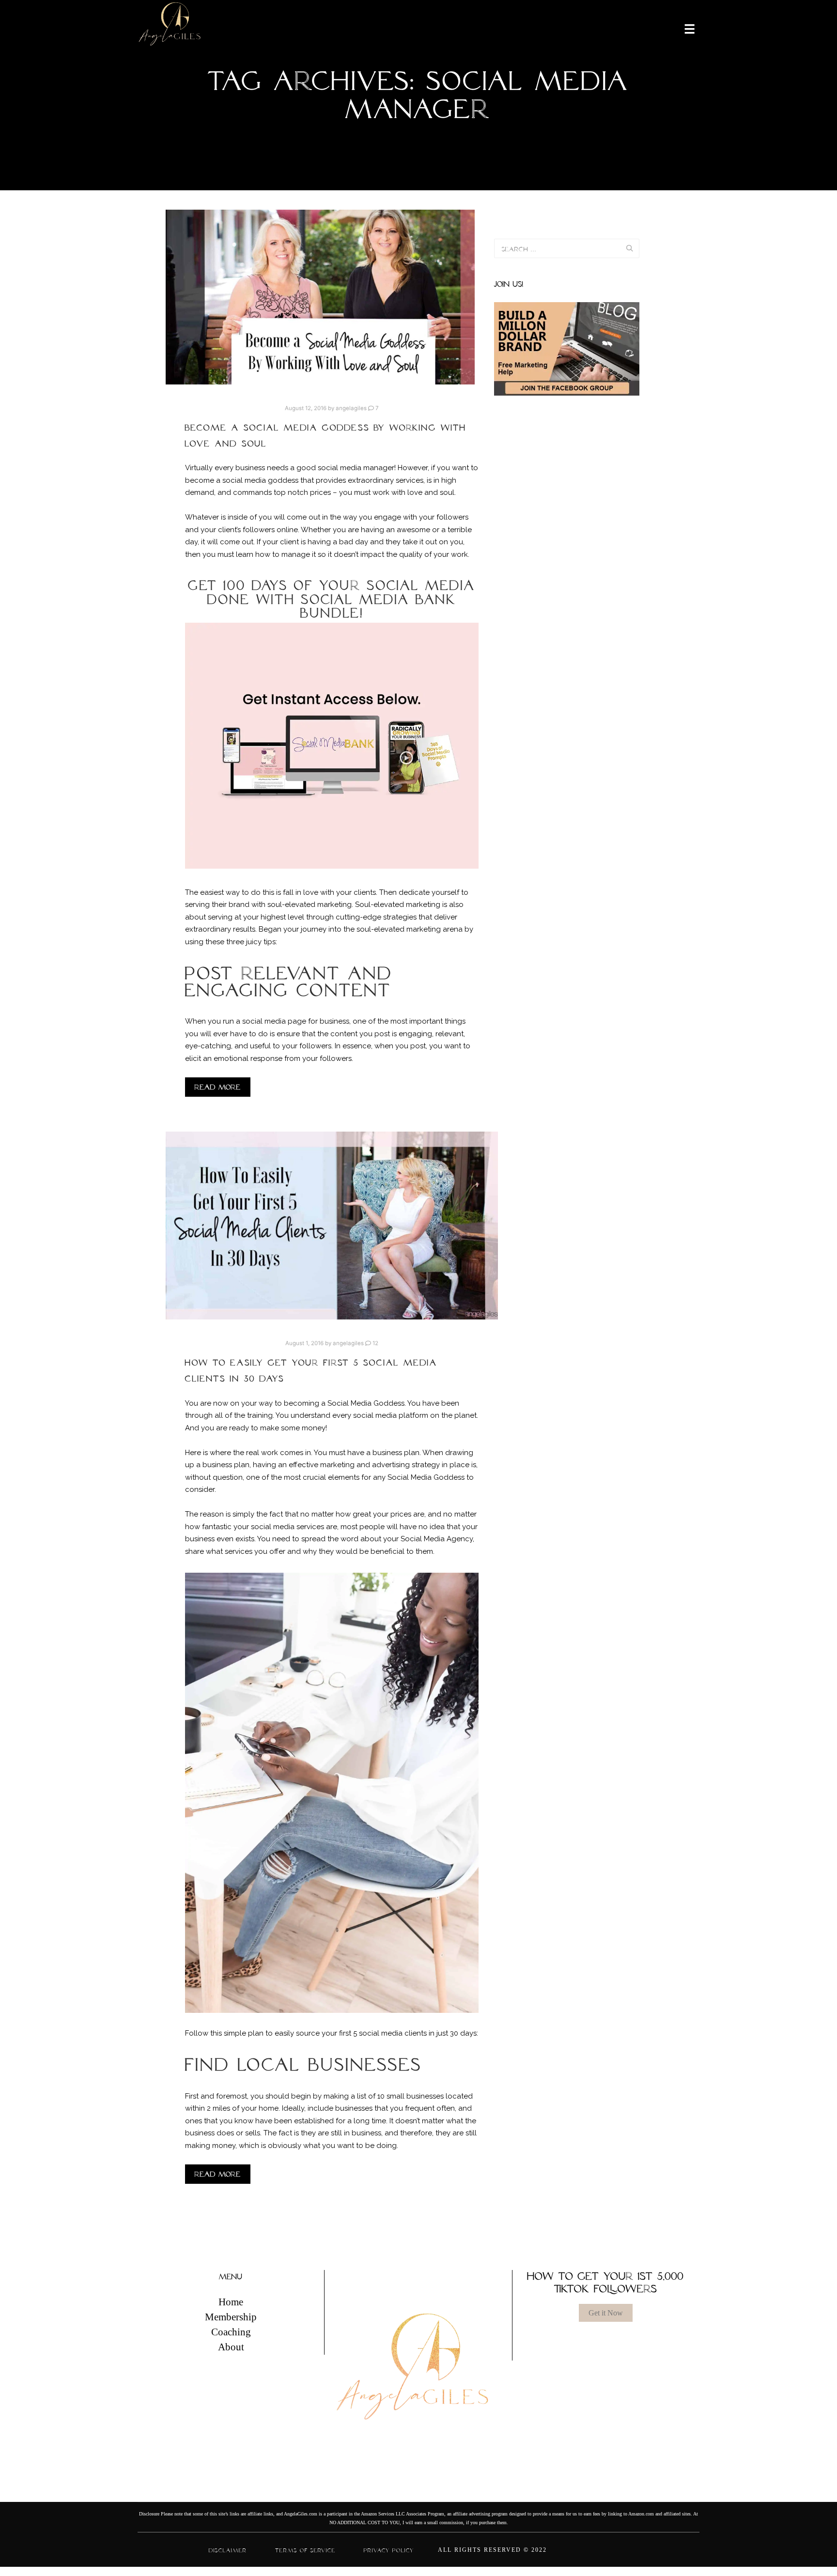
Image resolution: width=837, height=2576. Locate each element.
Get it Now (606, 2313)
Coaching (231, 2332)
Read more (218, 1087)
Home (231, 2302)
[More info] (683, 28)
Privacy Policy (389, 2550)
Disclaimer (228, 2550)
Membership (231, 2317)
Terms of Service (305, 2550)
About (231, 2347)
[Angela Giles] (170, 28)
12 (375, 1343)
